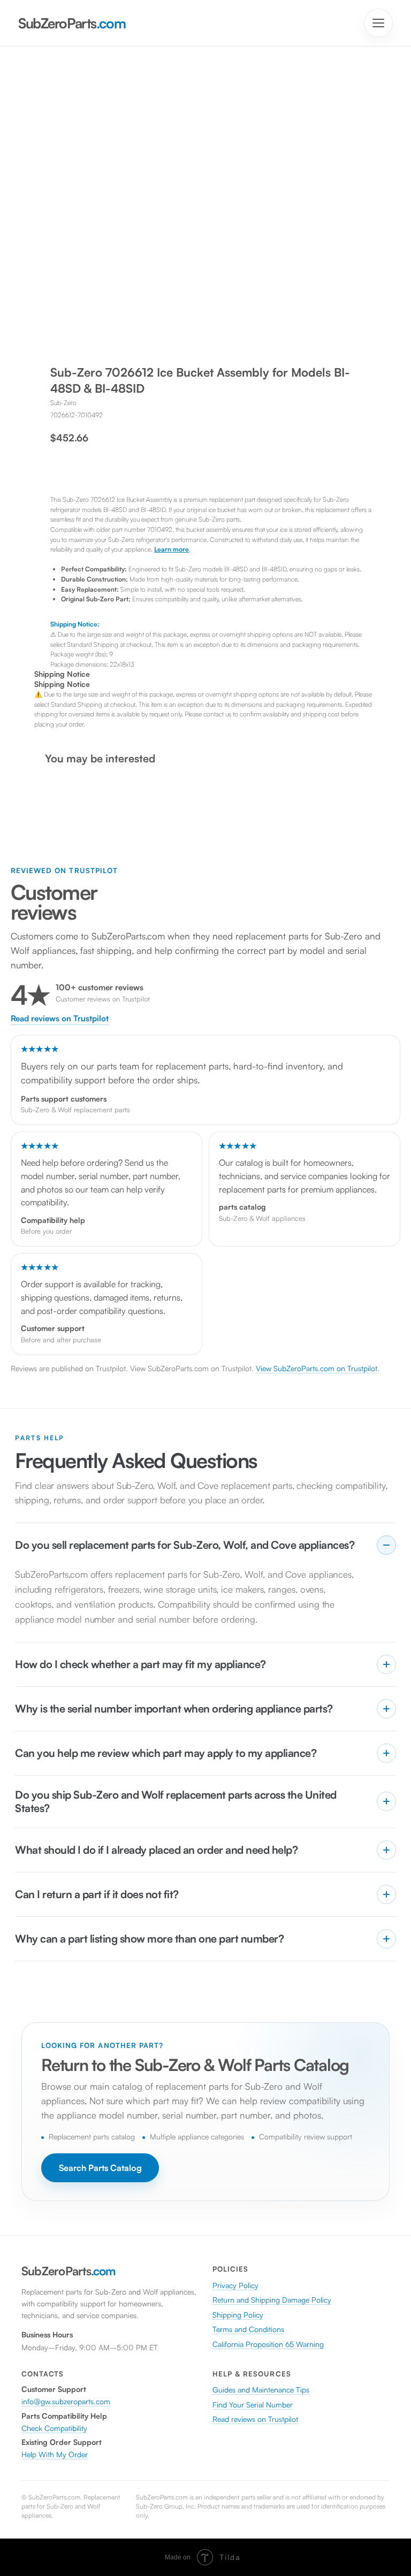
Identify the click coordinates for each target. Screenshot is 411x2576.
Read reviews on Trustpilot (60, 1019)
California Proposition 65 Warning (268, 2344)
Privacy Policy (235, 2285)
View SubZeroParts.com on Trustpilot (317, 1368)
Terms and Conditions (248, 2329)
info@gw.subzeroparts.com (66, 2401)
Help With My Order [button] (55, 2454)
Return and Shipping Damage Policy (272, 2300)
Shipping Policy (238, 2315)
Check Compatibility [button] (54, 2428)
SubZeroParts (72, 23)
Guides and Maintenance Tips (261, 2390)
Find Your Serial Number (253, 2405)
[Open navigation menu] (378, 23)
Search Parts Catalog (100, 2168)
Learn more (172, 549)
